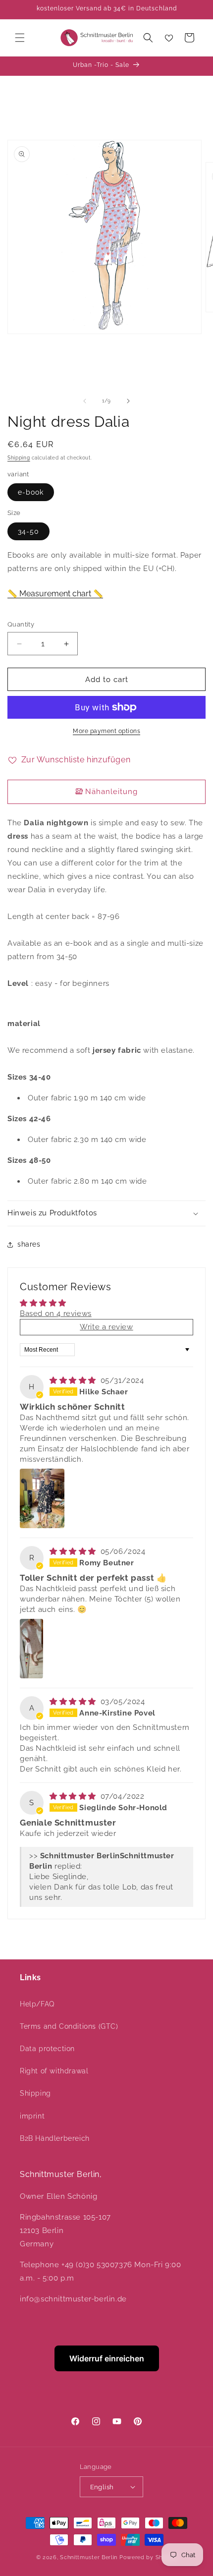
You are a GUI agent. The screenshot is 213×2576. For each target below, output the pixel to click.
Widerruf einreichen (107, 2358)
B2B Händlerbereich (55, 2138)
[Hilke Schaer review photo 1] (42, 1498)
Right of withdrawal (54, 2071)
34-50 (28, 531)
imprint (32, 2116)
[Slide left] (85, 401)
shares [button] (29, 1244)
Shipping (19, 458)
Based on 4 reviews (56, 1314)
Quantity (21, 624)
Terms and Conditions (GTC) (69, 2026)
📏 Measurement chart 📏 (55, 594)
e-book (31, 492)
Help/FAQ (37, 2004)
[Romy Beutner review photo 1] (31, 1649)
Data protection (47, 2049)
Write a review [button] (106, 1327)
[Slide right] (128, 401)
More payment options (106, 731)
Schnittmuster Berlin (89, 2557)
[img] (74, 1380)
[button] (20, 38)
